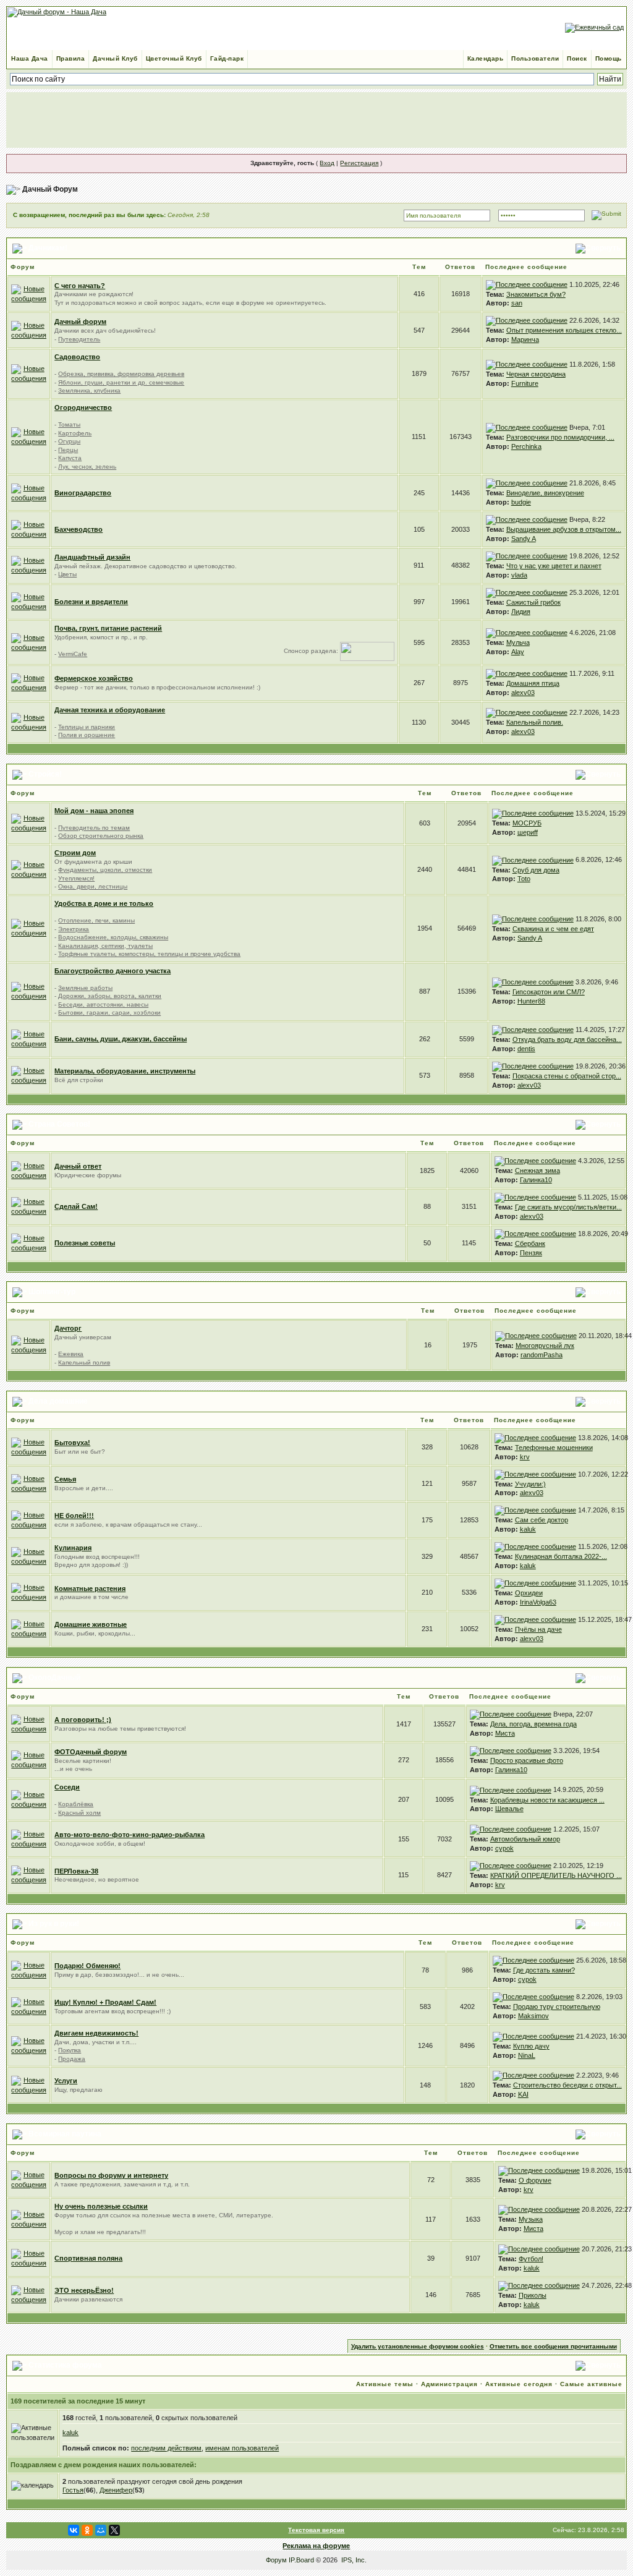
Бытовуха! (72, 1443)
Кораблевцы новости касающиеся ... (547, 1800)
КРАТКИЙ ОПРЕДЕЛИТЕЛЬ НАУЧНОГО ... (556, 1875)
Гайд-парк (227, 58)
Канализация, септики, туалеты (105, 946)
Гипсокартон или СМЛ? (549, 992)
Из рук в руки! (54, 1924)
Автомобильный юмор (525, 1839)
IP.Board (301, 2560)
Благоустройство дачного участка (113, 971)
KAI (523, 2094)
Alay (518, 652)
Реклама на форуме (316, 2546)
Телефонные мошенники (554, 1448)
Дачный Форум (50, 189)
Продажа (72, 2059)
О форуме (535, 2180)
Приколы (533, 2295)
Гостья (73, 2490)
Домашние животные (91, 1624)
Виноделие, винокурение (545, 493)
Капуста (70, 458)
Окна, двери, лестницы (93, 886)
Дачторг (68, 1328)
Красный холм (79, 1813)
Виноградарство (83, 493)
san (517, 303)
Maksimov (533, 2016)
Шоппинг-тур (52, 1292)
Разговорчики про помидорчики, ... (560, 437)
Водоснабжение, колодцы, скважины (113, 937)
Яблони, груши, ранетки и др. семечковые (121, 382)
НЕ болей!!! (74, 1516)
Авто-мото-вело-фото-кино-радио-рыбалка (130, 1835)
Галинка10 (536, 1180)
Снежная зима (537, 1171)
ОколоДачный (54, 1678)
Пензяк (531, 1253)
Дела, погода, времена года (533, 1724)
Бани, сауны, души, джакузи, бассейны (121, 1039)
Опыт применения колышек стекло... (564, 330)
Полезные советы (85, 1243)
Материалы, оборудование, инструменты (125, 1071)
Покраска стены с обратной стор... (567, 1076)
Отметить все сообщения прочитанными (553, 2346)
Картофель (75, 433)
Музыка (531, 2219)
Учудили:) (530, 1484)
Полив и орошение (87, 735)
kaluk (528, 1529)
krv (525, 1457)
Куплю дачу (531, 2046)
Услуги (66, 2081)
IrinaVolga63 (538, 1602)
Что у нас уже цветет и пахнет (554, 566)
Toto (524, 879)
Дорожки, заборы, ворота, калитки (110, 996)
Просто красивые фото (527, 1760)
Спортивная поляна (88, 2258)
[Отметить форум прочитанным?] (29, 293)
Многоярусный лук (545, 1346)
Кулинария (73, 1548)
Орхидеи (529, 1593)
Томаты (69, 424)
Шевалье (509, 1809)
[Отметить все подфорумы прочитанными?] (29, 330)
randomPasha (542, 1355)
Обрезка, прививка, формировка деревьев (121, 374)
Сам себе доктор (542, 1520)
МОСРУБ (527, 823)
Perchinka (526, 446)
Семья (65, 1479)
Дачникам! (48, 248)
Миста (505, 1733)
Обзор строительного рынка (101, 836)
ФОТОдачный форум (91, 1752)
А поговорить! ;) (83, 1720)
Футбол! (531, 2259)
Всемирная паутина (65, 2134)
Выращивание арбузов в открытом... (564, 529)
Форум (276, 2560)
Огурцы (69, 441)
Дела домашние (58, 1401)
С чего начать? (80, 286)
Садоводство (77, 357)
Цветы (67, 574)
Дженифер (116, 2490)
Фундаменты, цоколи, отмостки (105, 870)
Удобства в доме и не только (104, 903)
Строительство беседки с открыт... (567, 2085)
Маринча (525, 339)
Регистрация (359, 163)
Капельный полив (84, 1363)
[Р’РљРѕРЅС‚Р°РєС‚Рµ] (74, 2530)
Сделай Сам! (76, 1206)
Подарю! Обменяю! (87, 1966)
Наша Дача (30, 58)
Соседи (67, 1787)
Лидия (521, 612)
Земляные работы (85, 988)
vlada (519, 575)
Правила (71, 58)
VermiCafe (73, 654)
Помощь (609, 58)
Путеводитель (79, 339)
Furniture (525, 383)
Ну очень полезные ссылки (101, 2206)
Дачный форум (80, 322)
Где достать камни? (544, 1970)
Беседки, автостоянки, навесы (103, 1004)
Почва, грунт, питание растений (108, 628)
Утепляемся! (76, 878)
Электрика (74, 929)
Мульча (518, 642)
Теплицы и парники (87, 727)
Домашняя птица (533, 683)
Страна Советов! (59, 1125)
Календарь (486, 58)
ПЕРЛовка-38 (76, 1871)
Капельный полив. (535, 722)
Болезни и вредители (91, 602)
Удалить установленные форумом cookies (418, 2346)
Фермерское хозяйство (94, 678)
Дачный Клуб (115, 58)
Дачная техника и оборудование (110, 710)
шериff (528, 832)
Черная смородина (536, 374)
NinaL (527, 2055)
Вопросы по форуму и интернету (111, 2175)
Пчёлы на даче (538, 1629)
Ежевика (71, 1354)
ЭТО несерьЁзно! (84, 2290)
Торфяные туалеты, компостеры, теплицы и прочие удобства (149, 954)
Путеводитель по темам (94, 828)
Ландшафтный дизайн (92, 557)
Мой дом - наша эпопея (94, 811)
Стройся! (45, 774)
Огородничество (83, 407)
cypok (504, 1848)
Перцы (68, 450)
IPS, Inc (353, 2560)
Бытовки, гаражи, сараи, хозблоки (109, 1013)
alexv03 (523, 693)
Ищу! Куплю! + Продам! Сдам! (105, 2002)
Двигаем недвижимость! (96, 2033)
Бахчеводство (79, 529)
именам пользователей (242, 2448)
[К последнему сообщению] (527, 284)
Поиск (577, 58)
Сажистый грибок (533, 602)
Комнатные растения (90, 1589)
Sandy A (524, 539)
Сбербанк (530, 1243)
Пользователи (535, 58)
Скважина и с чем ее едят (553, 929)
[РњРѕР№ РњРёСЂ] (101, 2530)
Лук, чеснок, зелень (87, 467)
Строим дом (75, 853)
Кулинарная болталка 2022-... (561, 1556)
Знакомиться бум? (536, 294)
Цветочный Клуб (174, 58)
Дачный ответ (78, 1166)
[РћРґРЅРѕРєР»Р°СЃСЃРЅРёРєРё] (87, 2530)
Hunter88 (531, 1001)
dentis (526, 1049)
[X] (114, 2530)
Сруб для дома (536, 870)
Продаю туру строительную (557, 2007)
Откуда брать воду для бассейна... (567, 1039)
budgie (521, 502)
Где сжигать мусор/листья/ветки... (568, 1207)
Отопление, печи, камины (96, 920)
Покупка (70, 2050)
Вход (327, 163)
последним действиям (166, 2448)
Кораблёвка (76, 1804)
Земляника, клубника (89, 390)
